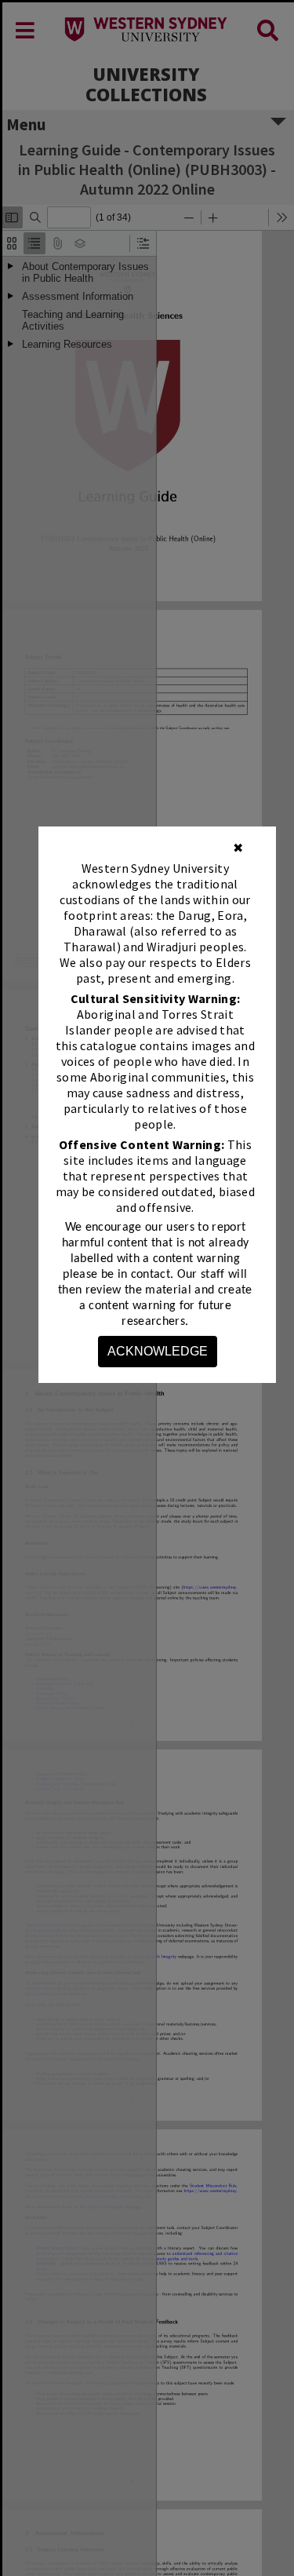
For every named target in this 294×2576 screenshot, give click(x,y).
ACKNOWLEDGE (158, 1351)
